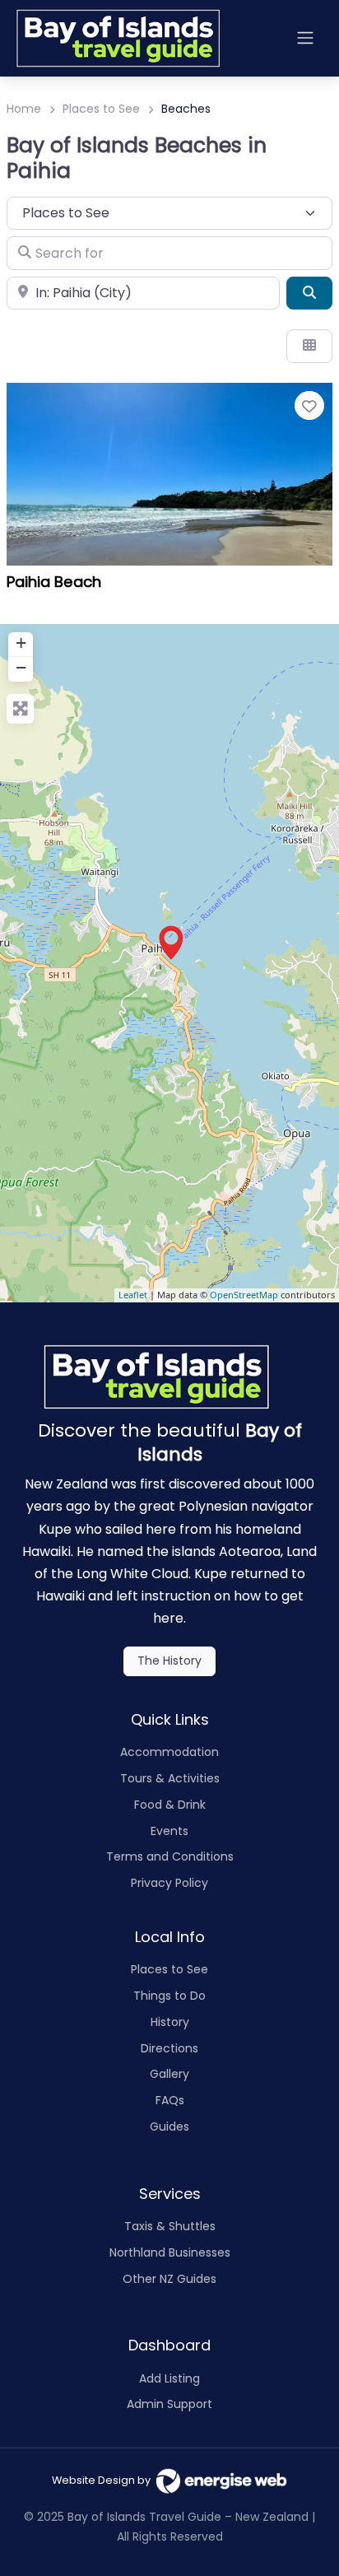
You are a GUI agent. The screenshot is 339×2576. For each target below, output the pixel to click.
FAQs (170, 2100)
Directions (169, 2048)
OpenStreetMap (244, 1295)
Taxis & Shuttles (170, 2226)
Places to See (101, 109)
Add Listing (169, 2378)
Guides (169, 2126)
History (170, 2022)
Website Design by (104, 2480)
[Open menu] (305, 38)
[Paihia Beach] (170, 943)
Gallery (169, 2074)
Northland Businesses (170, 2252)
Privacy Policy (169, 1883)
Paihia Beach (54, 582)
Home (24, 109)
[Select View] (309, 346)
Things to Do (169, 1996)
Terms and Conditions (170, 1856)
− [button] (21, 667)
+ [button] (21, 643)
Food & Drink (170, 1805)
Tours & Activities (170, 1778)
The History (169, 1661)
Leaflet (133, 1295)
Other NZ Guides (169, 2279)
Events (169, 1831)
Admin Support (169, 2404)
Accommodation (169, 1752)
